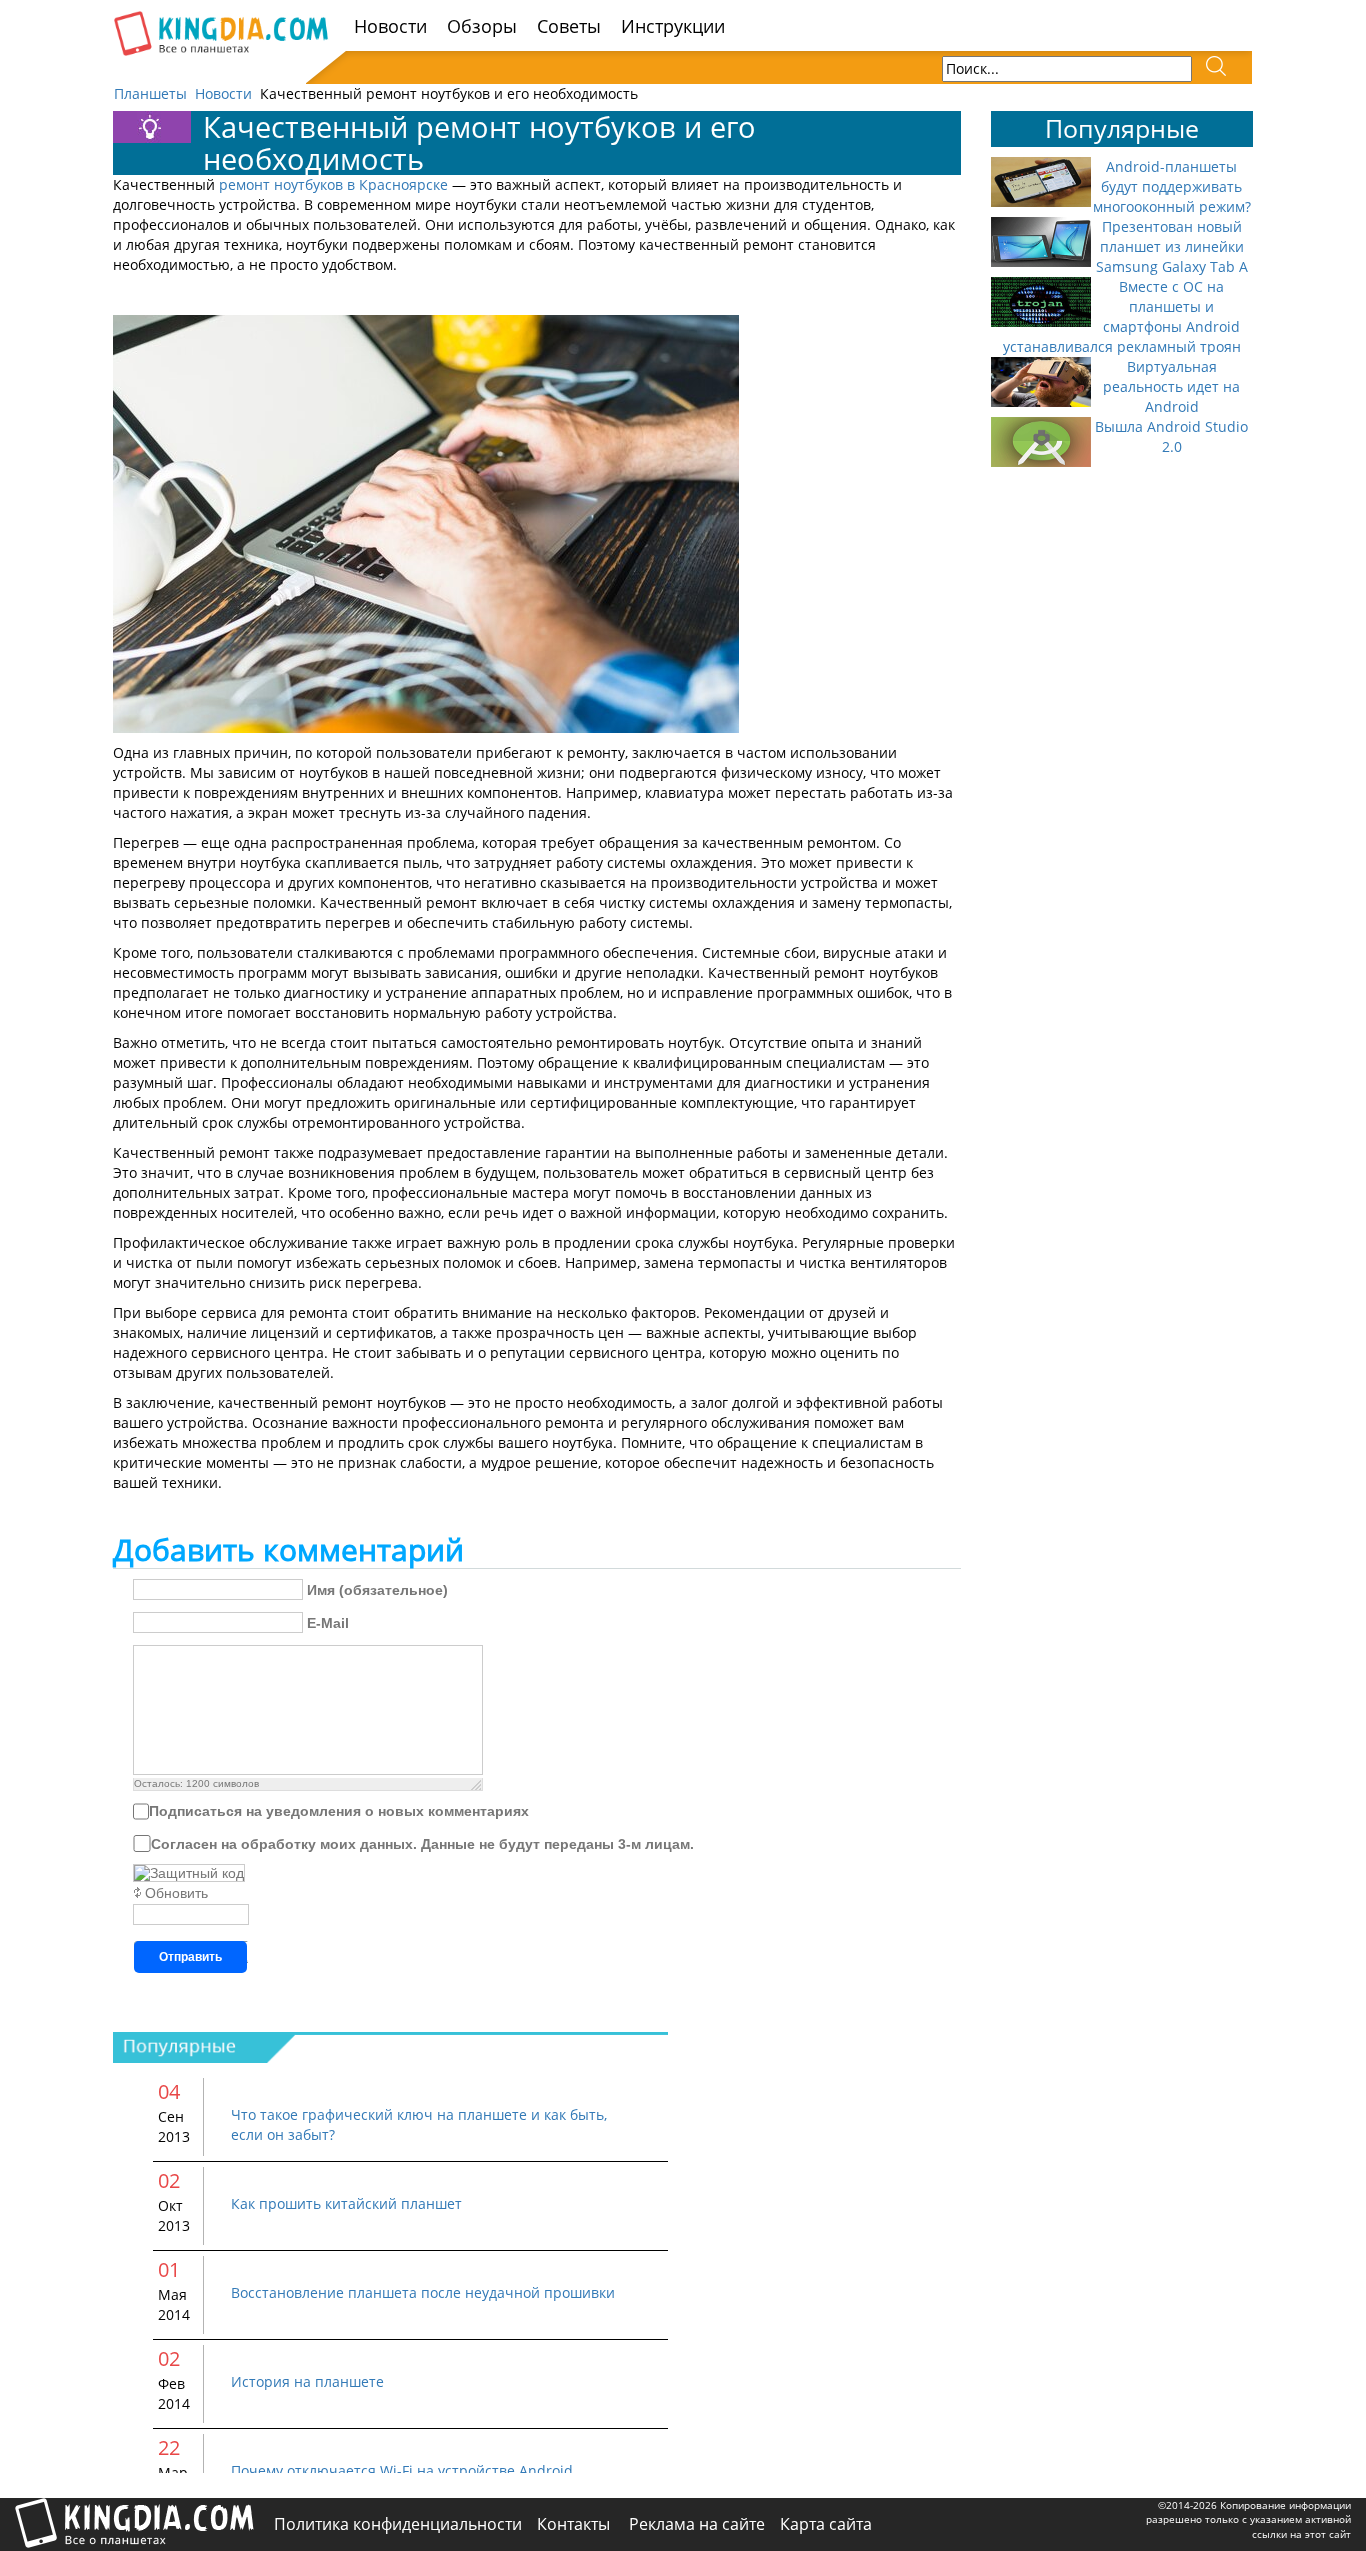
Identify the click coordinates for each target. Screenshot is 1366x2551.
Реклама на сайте (697, 2524)
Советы (569, 26)
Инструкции (673, 26)
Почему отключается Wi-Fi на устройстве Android (402, 2470)
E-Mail (328, 1623)
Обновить (176, 1893)
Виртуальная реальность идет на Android (1171, 386)
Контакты (575, 2524)
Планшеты (150, 93)
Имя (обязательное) (377, 1590)
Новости (390, 26)
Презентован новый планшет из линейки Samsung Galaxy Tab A (1172, 246)
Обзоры (482, 26)
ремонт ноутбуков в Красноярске (333, 184)
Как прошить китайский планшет (346, 2203)
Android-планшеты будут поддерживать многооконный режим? (1172, 186)
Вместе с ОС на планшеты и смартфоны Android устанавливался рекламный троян (1122, 316)
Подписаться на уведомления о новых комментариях (339, 1811)
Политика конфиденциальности (398, 2524)
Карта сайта (826, 2524)
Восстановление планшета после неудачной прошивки (423, 2292)
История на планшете (307, 2381)
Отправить (190, 1957)
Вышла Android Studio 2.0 (1171, 436)
